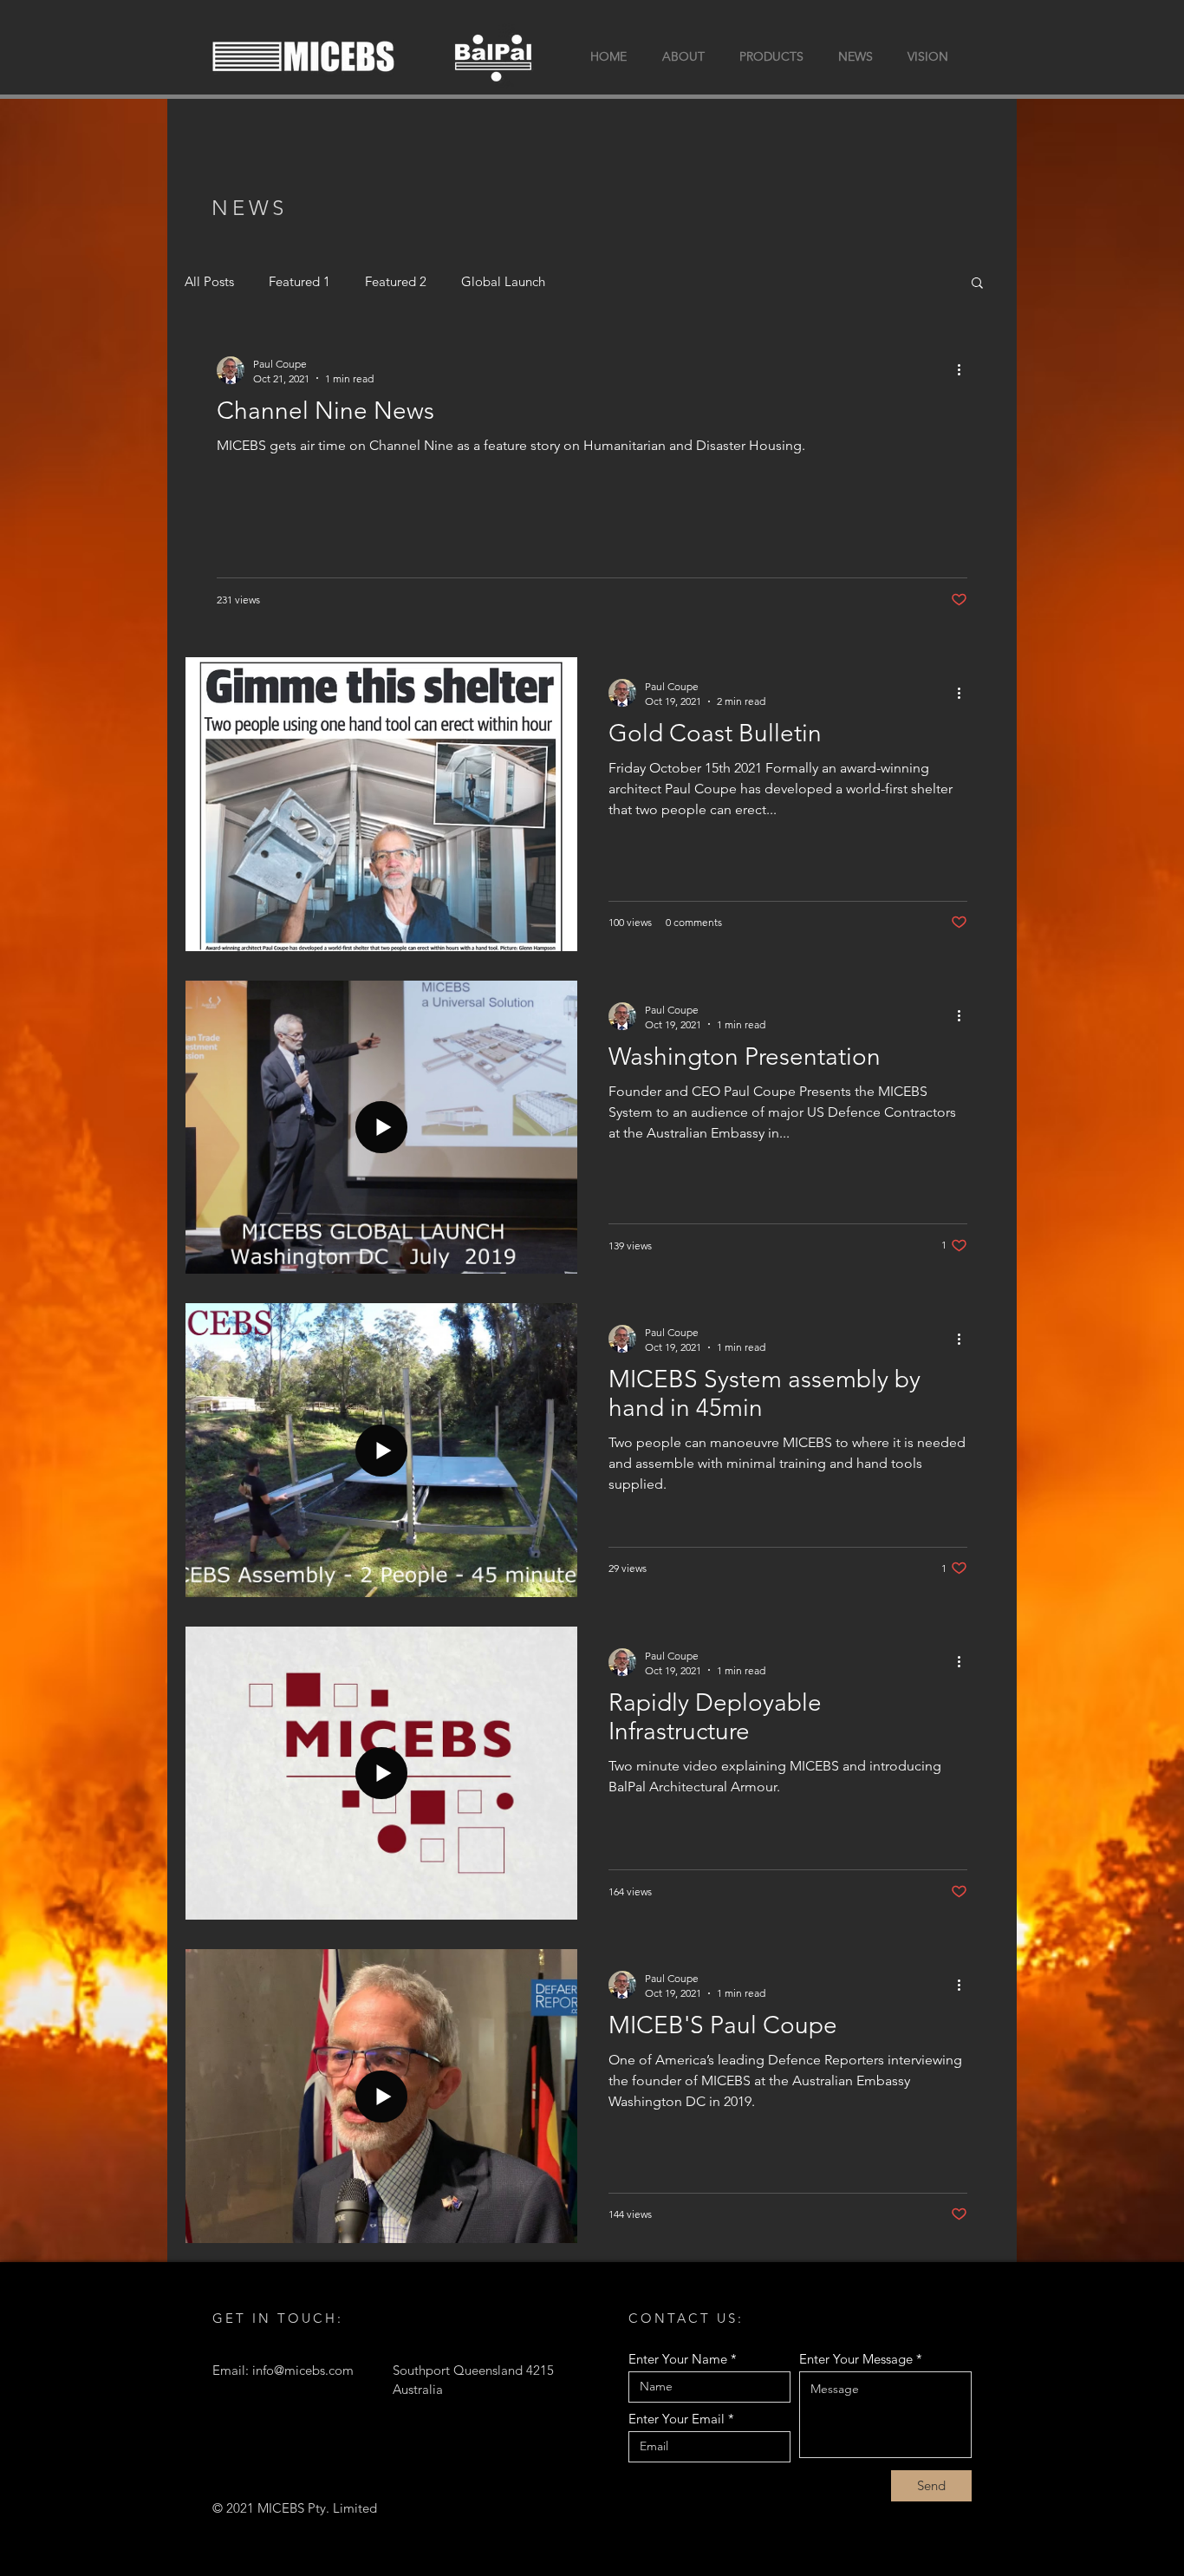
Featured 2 (396, 281)
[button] (977, 284)
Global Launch (503, 281)
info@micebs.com (303, 2370)
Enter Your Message (856, 2359)
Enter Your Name (678, 2359)
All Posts (209, 281)
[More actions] (965, 370)
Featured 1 (299, 281)
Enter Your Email (677, 2419)
